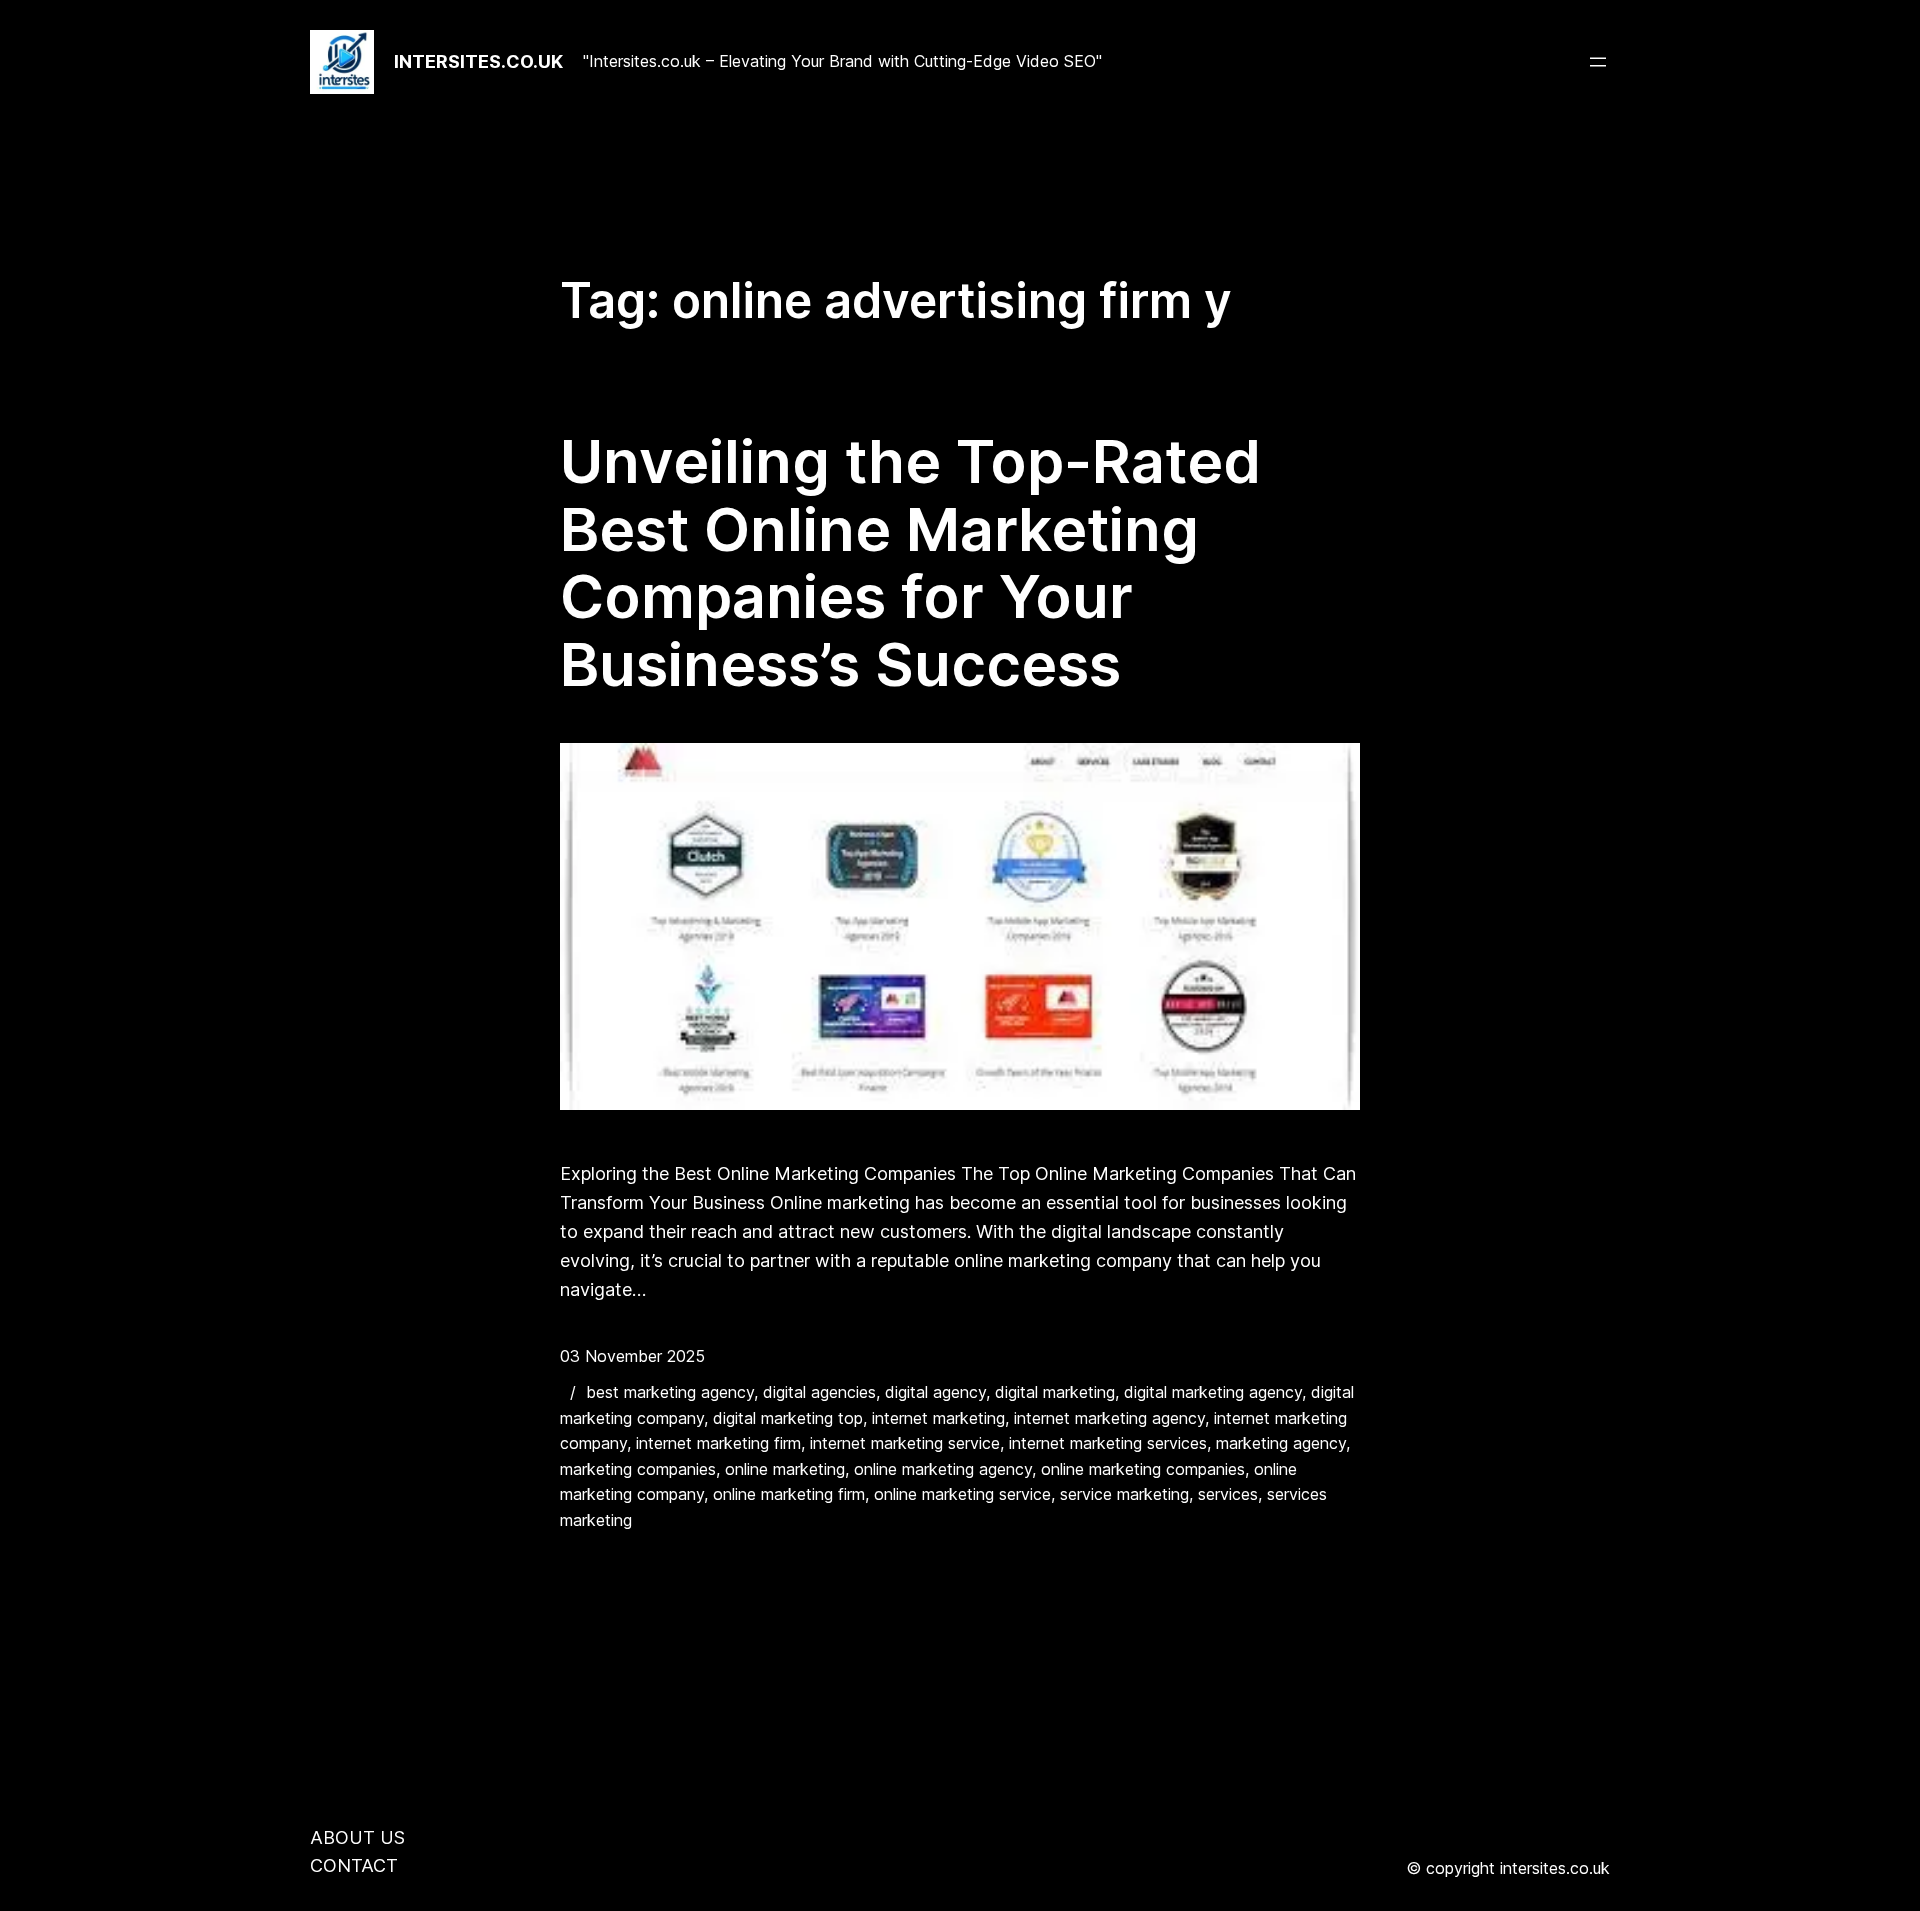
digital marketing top (788, 1418)
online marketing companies (1143, 1469)
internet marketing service (905, 1443)
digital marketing (1055, 1392)
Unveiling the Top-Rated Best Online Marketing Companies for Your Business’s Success (910, 563)
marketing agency (1281, 1443)
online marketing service (962, 1494)
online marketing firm (789, 1494)
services (1228, 1494)
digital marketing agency (1213, 1392)
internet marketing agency (1109, 1418)
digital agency (935, 1392)
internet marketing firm (718, 1443)
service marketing (1124, 1494)
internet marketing (938, 1418)
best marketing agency (670, 1392)
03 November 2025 (632, 1356)
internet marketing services (1108, 1443)
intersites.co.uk (478, 61)
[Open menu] (1598, 62)
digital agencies (819, 1392)
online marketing (785, 1469)
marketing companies (638, 1469)
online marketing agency (943, 1469)
